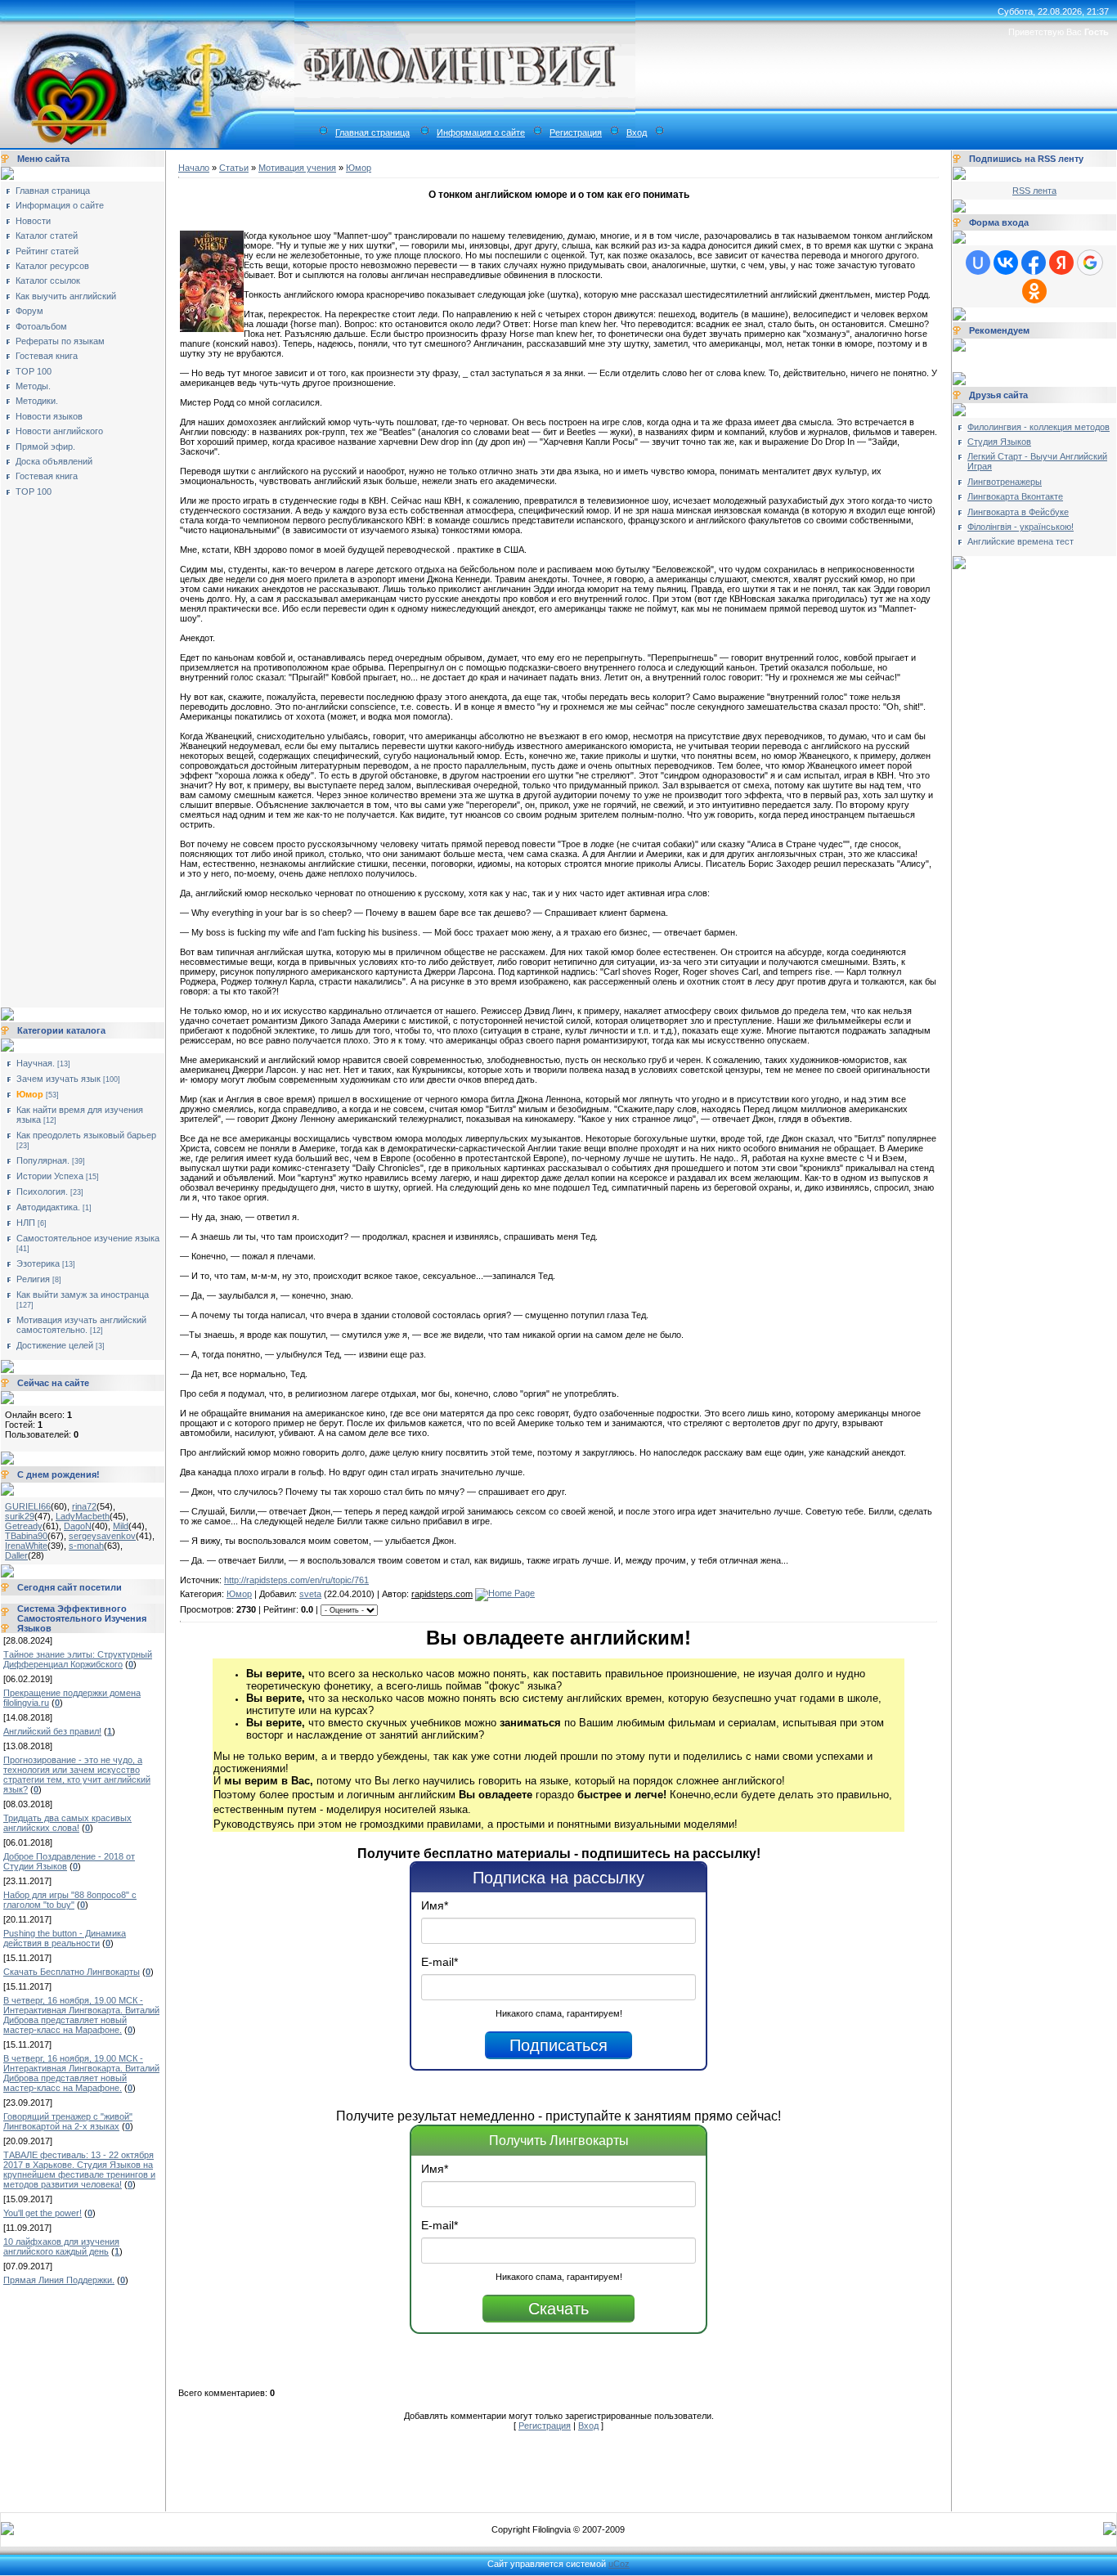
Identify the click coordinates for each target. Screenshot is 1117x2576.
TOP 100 (34, 371)
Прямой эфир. (45, 447)
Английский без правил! (52, 1731)
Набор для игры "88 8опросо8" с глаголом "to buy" (70, 1900)
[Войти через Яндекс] (1061, 263)
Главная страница (372, 132)
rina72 (84, 1506)
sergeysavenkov (102, 1536)
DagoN (78, 1526)
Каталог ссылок (48, 280)
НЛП (26, 1223)
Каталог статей (47, 236)
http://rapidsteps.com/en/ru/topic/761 (296, 1580)
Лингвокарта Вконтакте (1015, 496)
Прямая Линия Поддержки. (59, 2280)
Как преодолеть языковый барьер (86, 1135)
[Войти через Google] (1090, 263)
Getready (24, 1526)
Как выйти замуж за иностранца (83, 1295)
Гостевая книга (47, 356)
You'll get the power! (43, 2213)
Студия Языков (999, 442)
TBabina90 (26, 1536)
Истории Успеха (50, 1176)
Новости (33, 221)
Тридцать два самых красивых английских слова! (67, 1823)
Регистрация (576, 132)
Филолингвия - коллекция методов (1038, 427)
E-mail (440, 1962)
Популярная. (43, 1160)
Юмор (30, 1094)
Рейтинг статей (47, 251)
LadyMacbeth (83, 1516)
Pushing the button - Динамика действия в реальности (65, 1938)
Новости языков (49, 416)
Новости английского (59, 431)
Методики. (37, 401)
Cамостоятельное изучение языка (88, 1238)
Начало (194, 168)
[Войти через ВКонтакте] (1006, 263)
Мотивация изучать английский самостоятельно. (81, 1325)
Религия (33, 1279)
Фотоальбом (41, 326)
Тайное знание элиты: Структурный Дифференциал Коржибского (78, 1659)
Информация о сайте (481, 132)
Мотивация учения (297, 168)
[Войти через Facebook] (1034, 263)
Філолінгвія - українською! (1021, 527)
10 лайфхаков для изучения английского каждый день (61, 2246)
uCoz (619, 2564)
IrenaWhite (26, 1546)
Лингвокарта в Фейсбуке (1018, 512)
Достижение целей (55, 1345)
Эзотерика (38, 1263)
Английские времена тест (1021, 541)
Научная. (36, 1063)
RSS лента (1034, 191)
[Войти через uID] (978, 263)
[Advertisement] (70, 747)
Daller (16, 1555)
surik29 (20, 1516)
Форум (29, 311)
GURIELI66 (28, 1506)
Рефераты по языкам (60, 341)
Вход (637, 132)
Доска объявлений (54, 461)
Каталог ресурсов (52, 266)
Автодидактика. (48, 1207)
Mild (121, 1526)
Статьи (234, 168)
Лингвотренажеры (1005, 482)
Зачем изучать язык (58, 1079)
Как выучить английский (66, 296)
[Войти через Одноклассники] (1034, 291)
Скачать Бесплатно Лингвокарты (72, 1972)
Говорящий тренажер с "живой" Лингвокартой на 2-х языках (68, 2121)
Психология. (42, 1192)
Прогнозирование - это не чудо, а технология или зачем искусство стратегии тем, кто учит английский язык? (77, 1775)
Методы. (33, 386)
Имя (435, 1905)
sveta (310, 1594)
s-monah (86, 1546)
